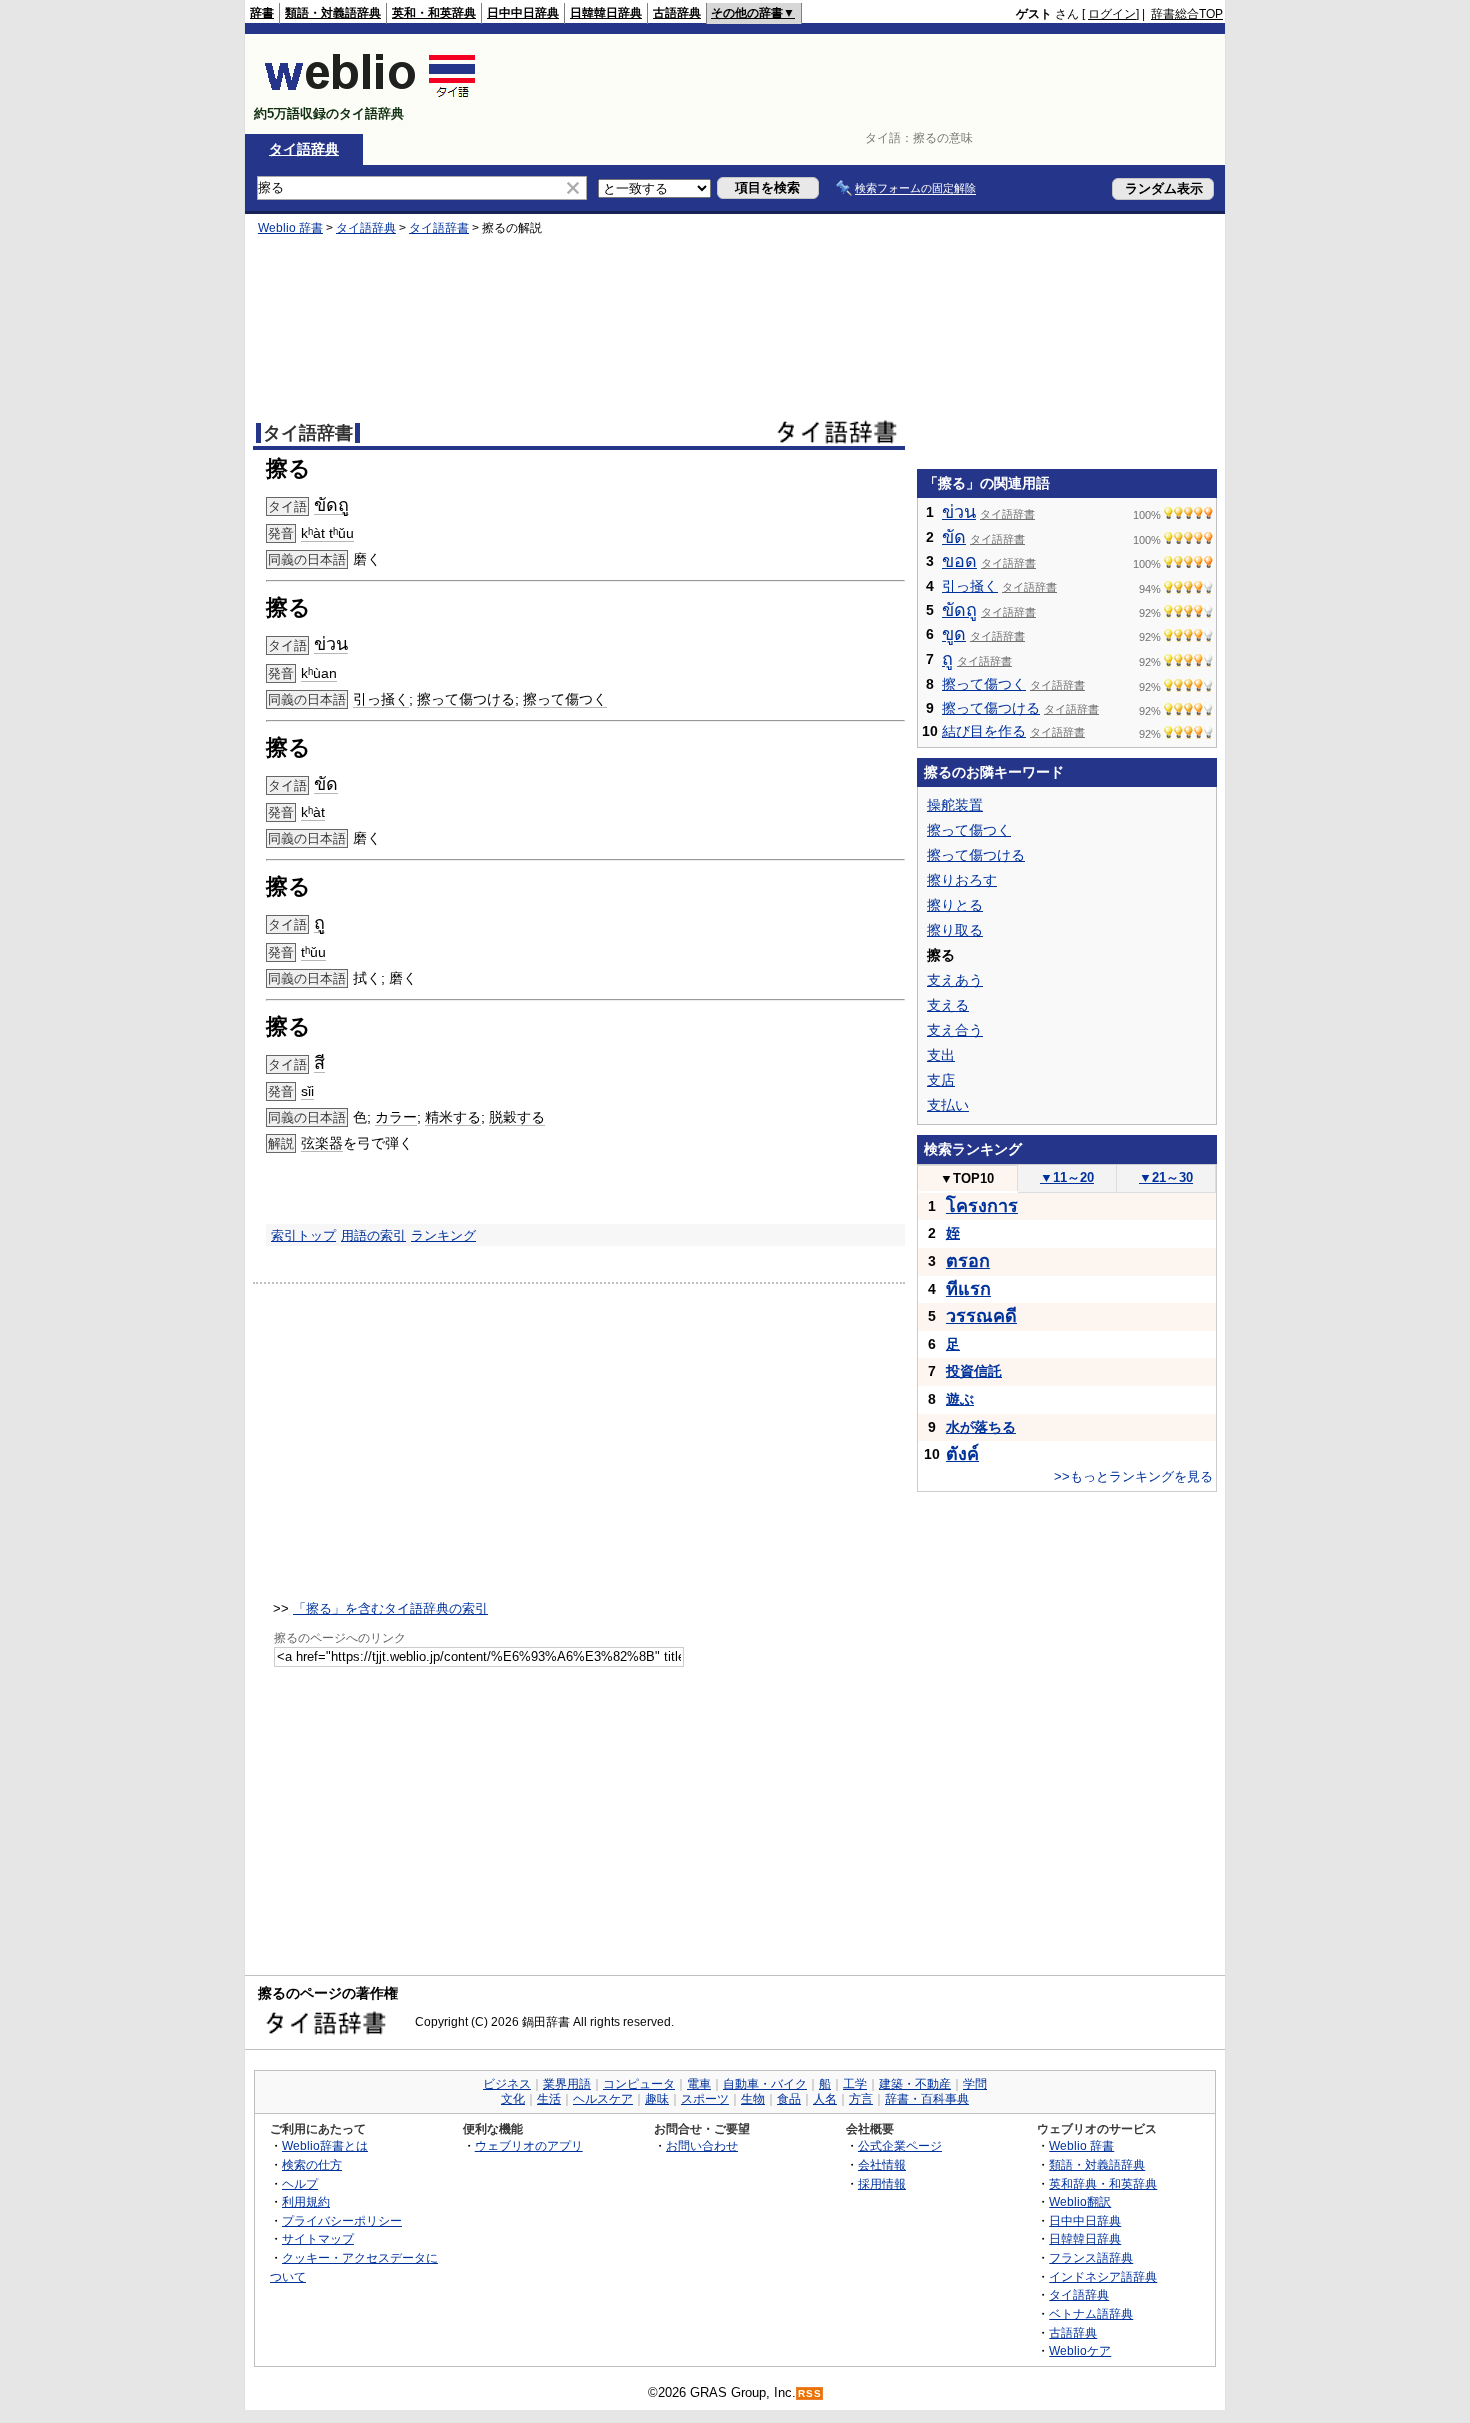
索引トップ (303, 1235)
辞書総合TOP (1187, 14)
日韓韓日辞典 (606, 13)
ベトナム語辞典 (1091, 2313)
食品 (789, 2099)
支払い (948, 1105)
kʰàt (313, 812)
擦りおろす (962, 880)
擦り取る (955, 930)
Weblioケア (1080, 2350)
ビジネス (507, 2084)
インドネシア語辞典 (1103, 2276)
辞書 (262, 13)
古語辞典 (677, 13)
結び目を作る (984, 731)
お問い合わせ (702, 2145)
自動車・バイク (765, 2084)
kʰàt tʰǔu (327, 533)
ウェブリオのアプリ (529, 2145)
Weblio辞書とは (325, 2145)
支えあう (955, 980)
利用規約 (306, 2201)
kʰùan (319, 673)
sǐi (307, 1091)
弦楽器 (322, 1143)
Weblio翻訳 (1080, 2201)
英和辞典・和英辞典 (1103, 2183)
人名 (825, 2099)
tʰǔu (313, 952)
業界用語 (567, 2084)
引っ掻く (381, 699)
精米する (453, 1117)
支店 (941, 1080)
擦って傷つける (466, 699)
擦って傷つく (565, 699)
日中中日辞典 (523, 13)
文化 (513, 2099)
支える (948, 1005)
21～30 (1166, 1177)
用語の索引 (373, 1235)
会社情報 (882, 2164)
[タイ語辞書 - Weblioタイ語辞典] (370, 96)
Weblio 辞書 (290, 228)
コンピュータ (639, 2084)
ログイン (1112, 14)
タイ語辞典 (304, 149)
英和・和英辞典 (434, 13)
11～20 (1067, 1177)
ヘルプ (300, 2183)
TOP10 (967, 1178)
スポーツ (705, 2099)
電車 (699, 2084)
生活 (549, 2099)
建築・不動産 (915, 2084)
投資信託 (974, 1371)
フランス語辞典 (1091, 2257)
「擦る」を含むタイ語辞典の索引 (390, 1608)
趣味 (657, 2099)
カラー (396, 1117)
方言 (861, 2099)
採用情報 (882, 2183)
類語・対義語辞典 (333, 13)
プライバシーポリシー (342, 2220)
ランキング (443, 1235)
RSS (810, 2393)
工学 (855, 2084)
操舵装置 (955, 805)
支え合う (955, 1030)
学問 (975, 2084)
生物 (753, 2099)
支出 (941, 1055)
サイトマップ (318, 2238)
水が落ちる (981, 1427)
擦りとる (955, 905)
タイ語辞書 (439, 228)
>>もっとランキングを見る (1133, 1476)
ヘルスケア (603, 2099)
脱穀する (517, 1117)
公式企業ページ (900, 2145)
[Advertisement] (859, 84)
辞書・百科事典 (927, 2099)
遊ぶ (960, 1399)
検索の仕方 (312, 2164)
